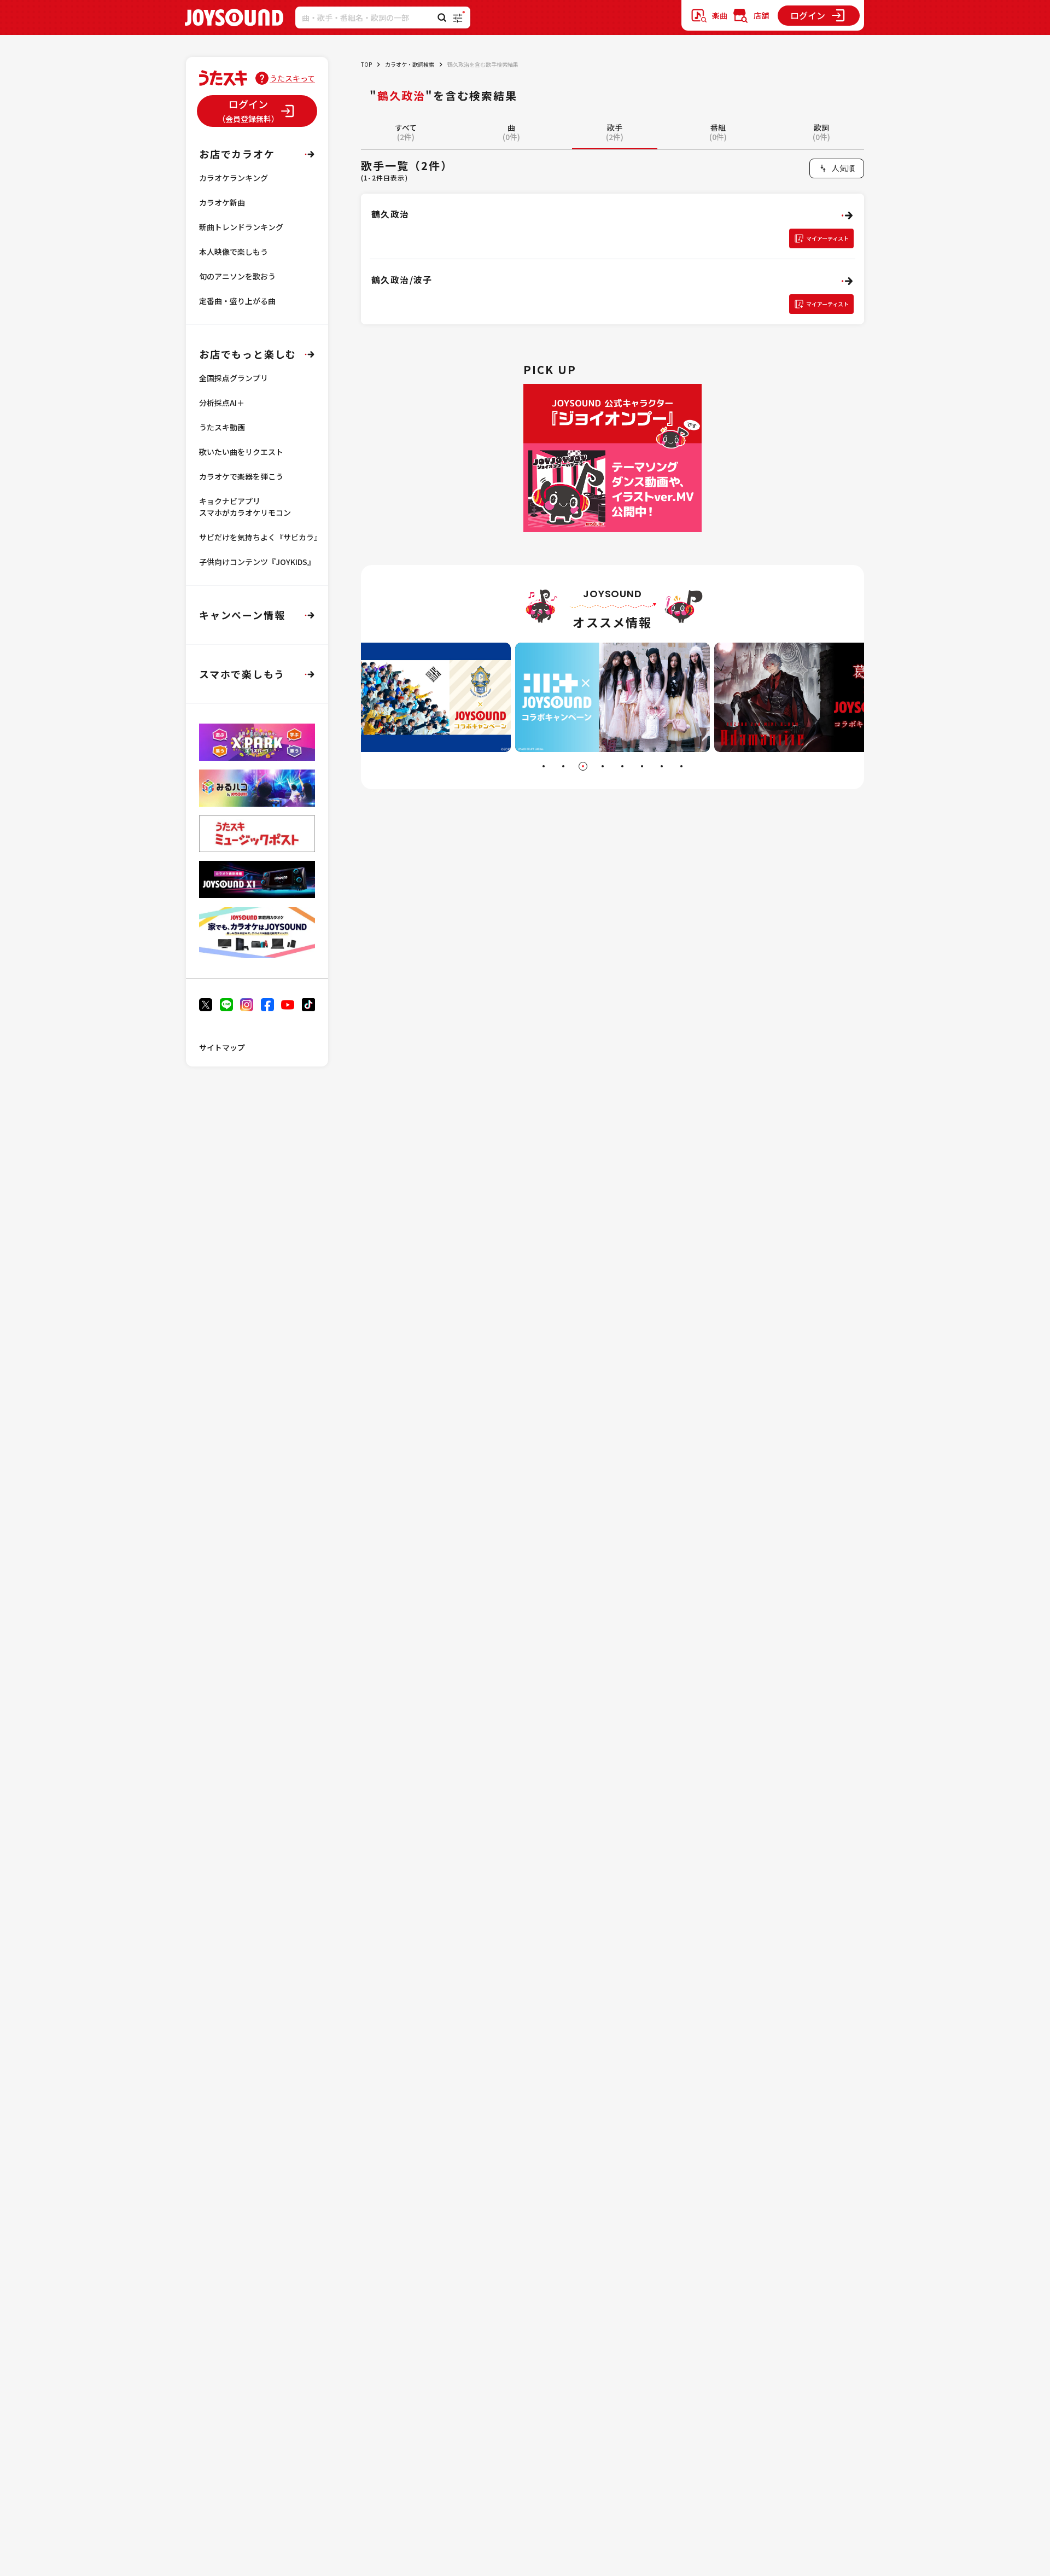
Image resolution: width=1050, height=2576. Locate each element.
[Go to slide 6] (642, 766)
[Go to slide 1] (544, 766)
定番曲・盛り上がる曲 (237, 301)
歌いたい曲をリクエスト (241, 452)
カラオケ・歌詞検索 (410, 64)
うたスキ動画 (222, 427)
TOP (366, 64)
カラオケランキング (234, 178)
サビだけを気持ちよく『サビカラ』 (260, 537)
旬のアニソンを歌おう (237, 276)
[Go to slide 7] (662, 766)
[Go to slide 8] (681, 766)
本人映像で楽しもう (234, 252)
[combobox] (837, 168)
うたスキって (292, 78)
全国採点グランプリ (234, 378)
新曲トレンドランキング (241, 227)
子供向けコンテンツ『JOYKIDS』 (257, 562)
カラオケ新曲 (222, 202)
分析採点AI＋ (222, 403)
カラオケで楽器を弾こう (241, 476)
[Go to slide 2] (563, 766)
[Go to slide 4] (603, 766)
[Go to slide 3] (583, 766)
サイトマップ (222, 1047)
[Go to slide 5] (622, 766)
